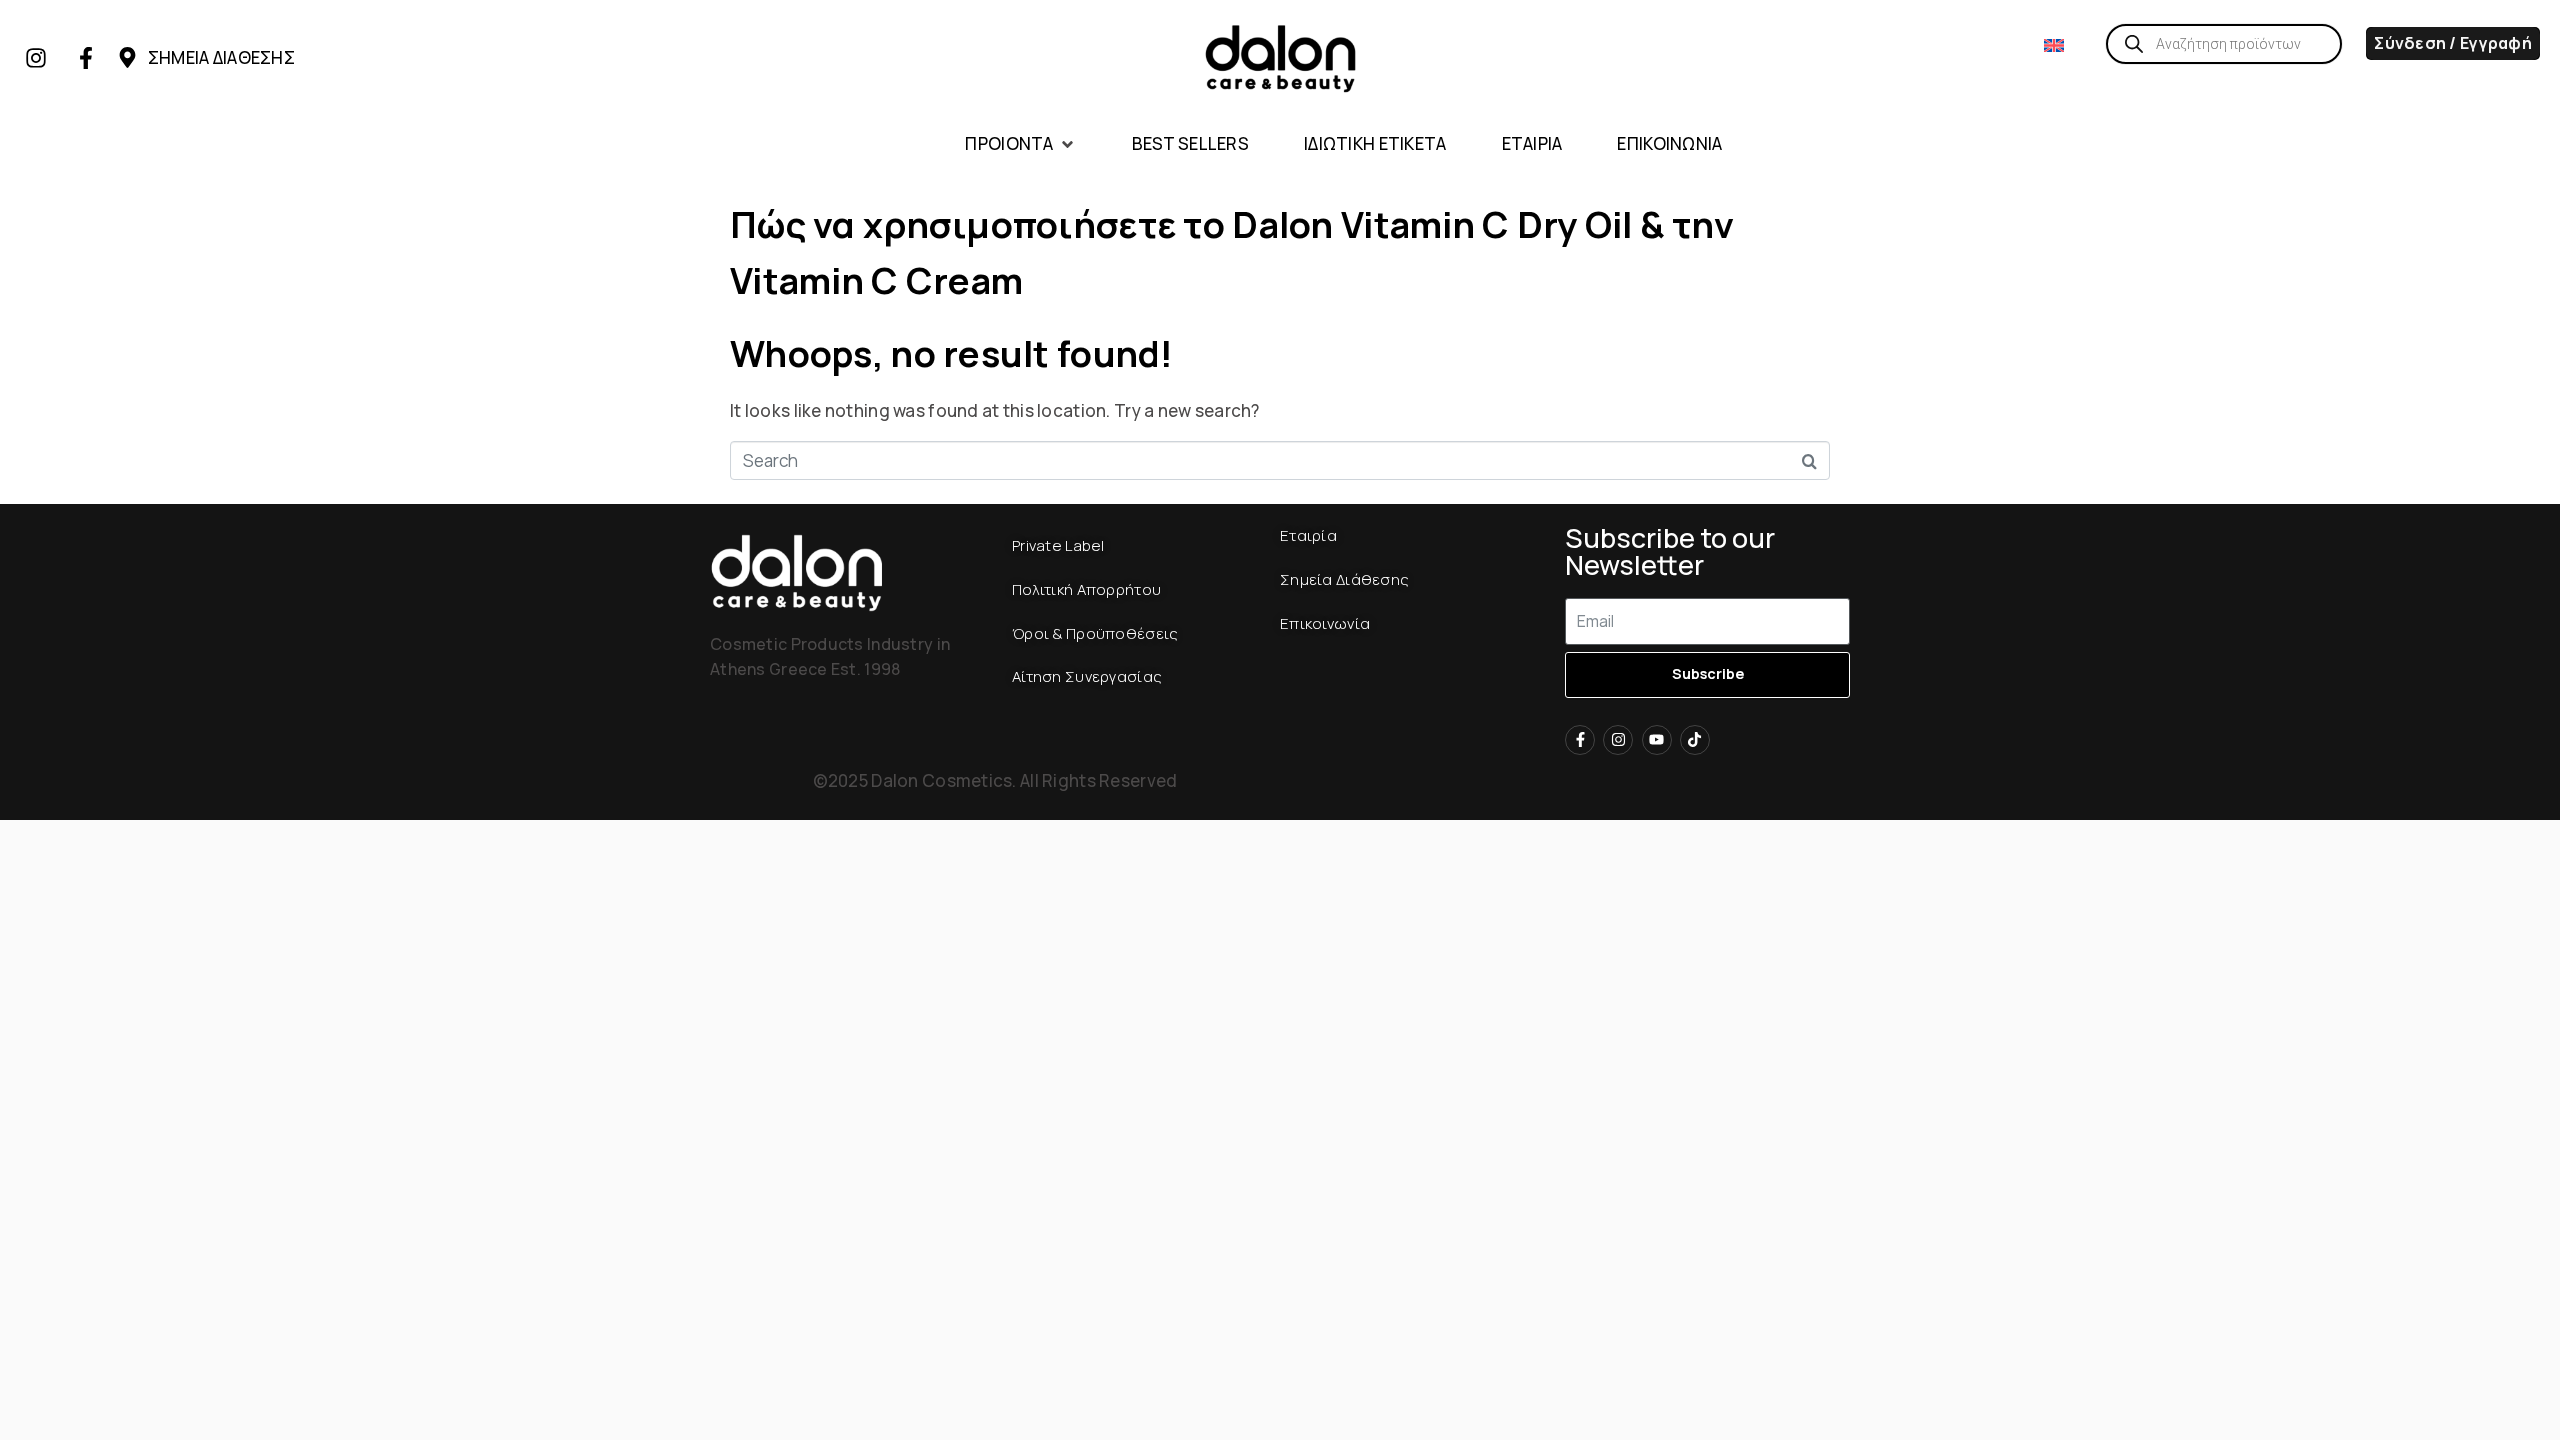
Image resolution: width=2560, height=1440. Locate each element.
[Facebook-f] (86, 58)
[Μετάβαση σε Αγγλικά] (2054, 44)
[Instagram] (36, 58)
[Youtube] (1657, 740)
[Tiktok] (1695, 740)
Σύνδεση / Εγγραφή (2453, 43)
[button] (1020, 144)
